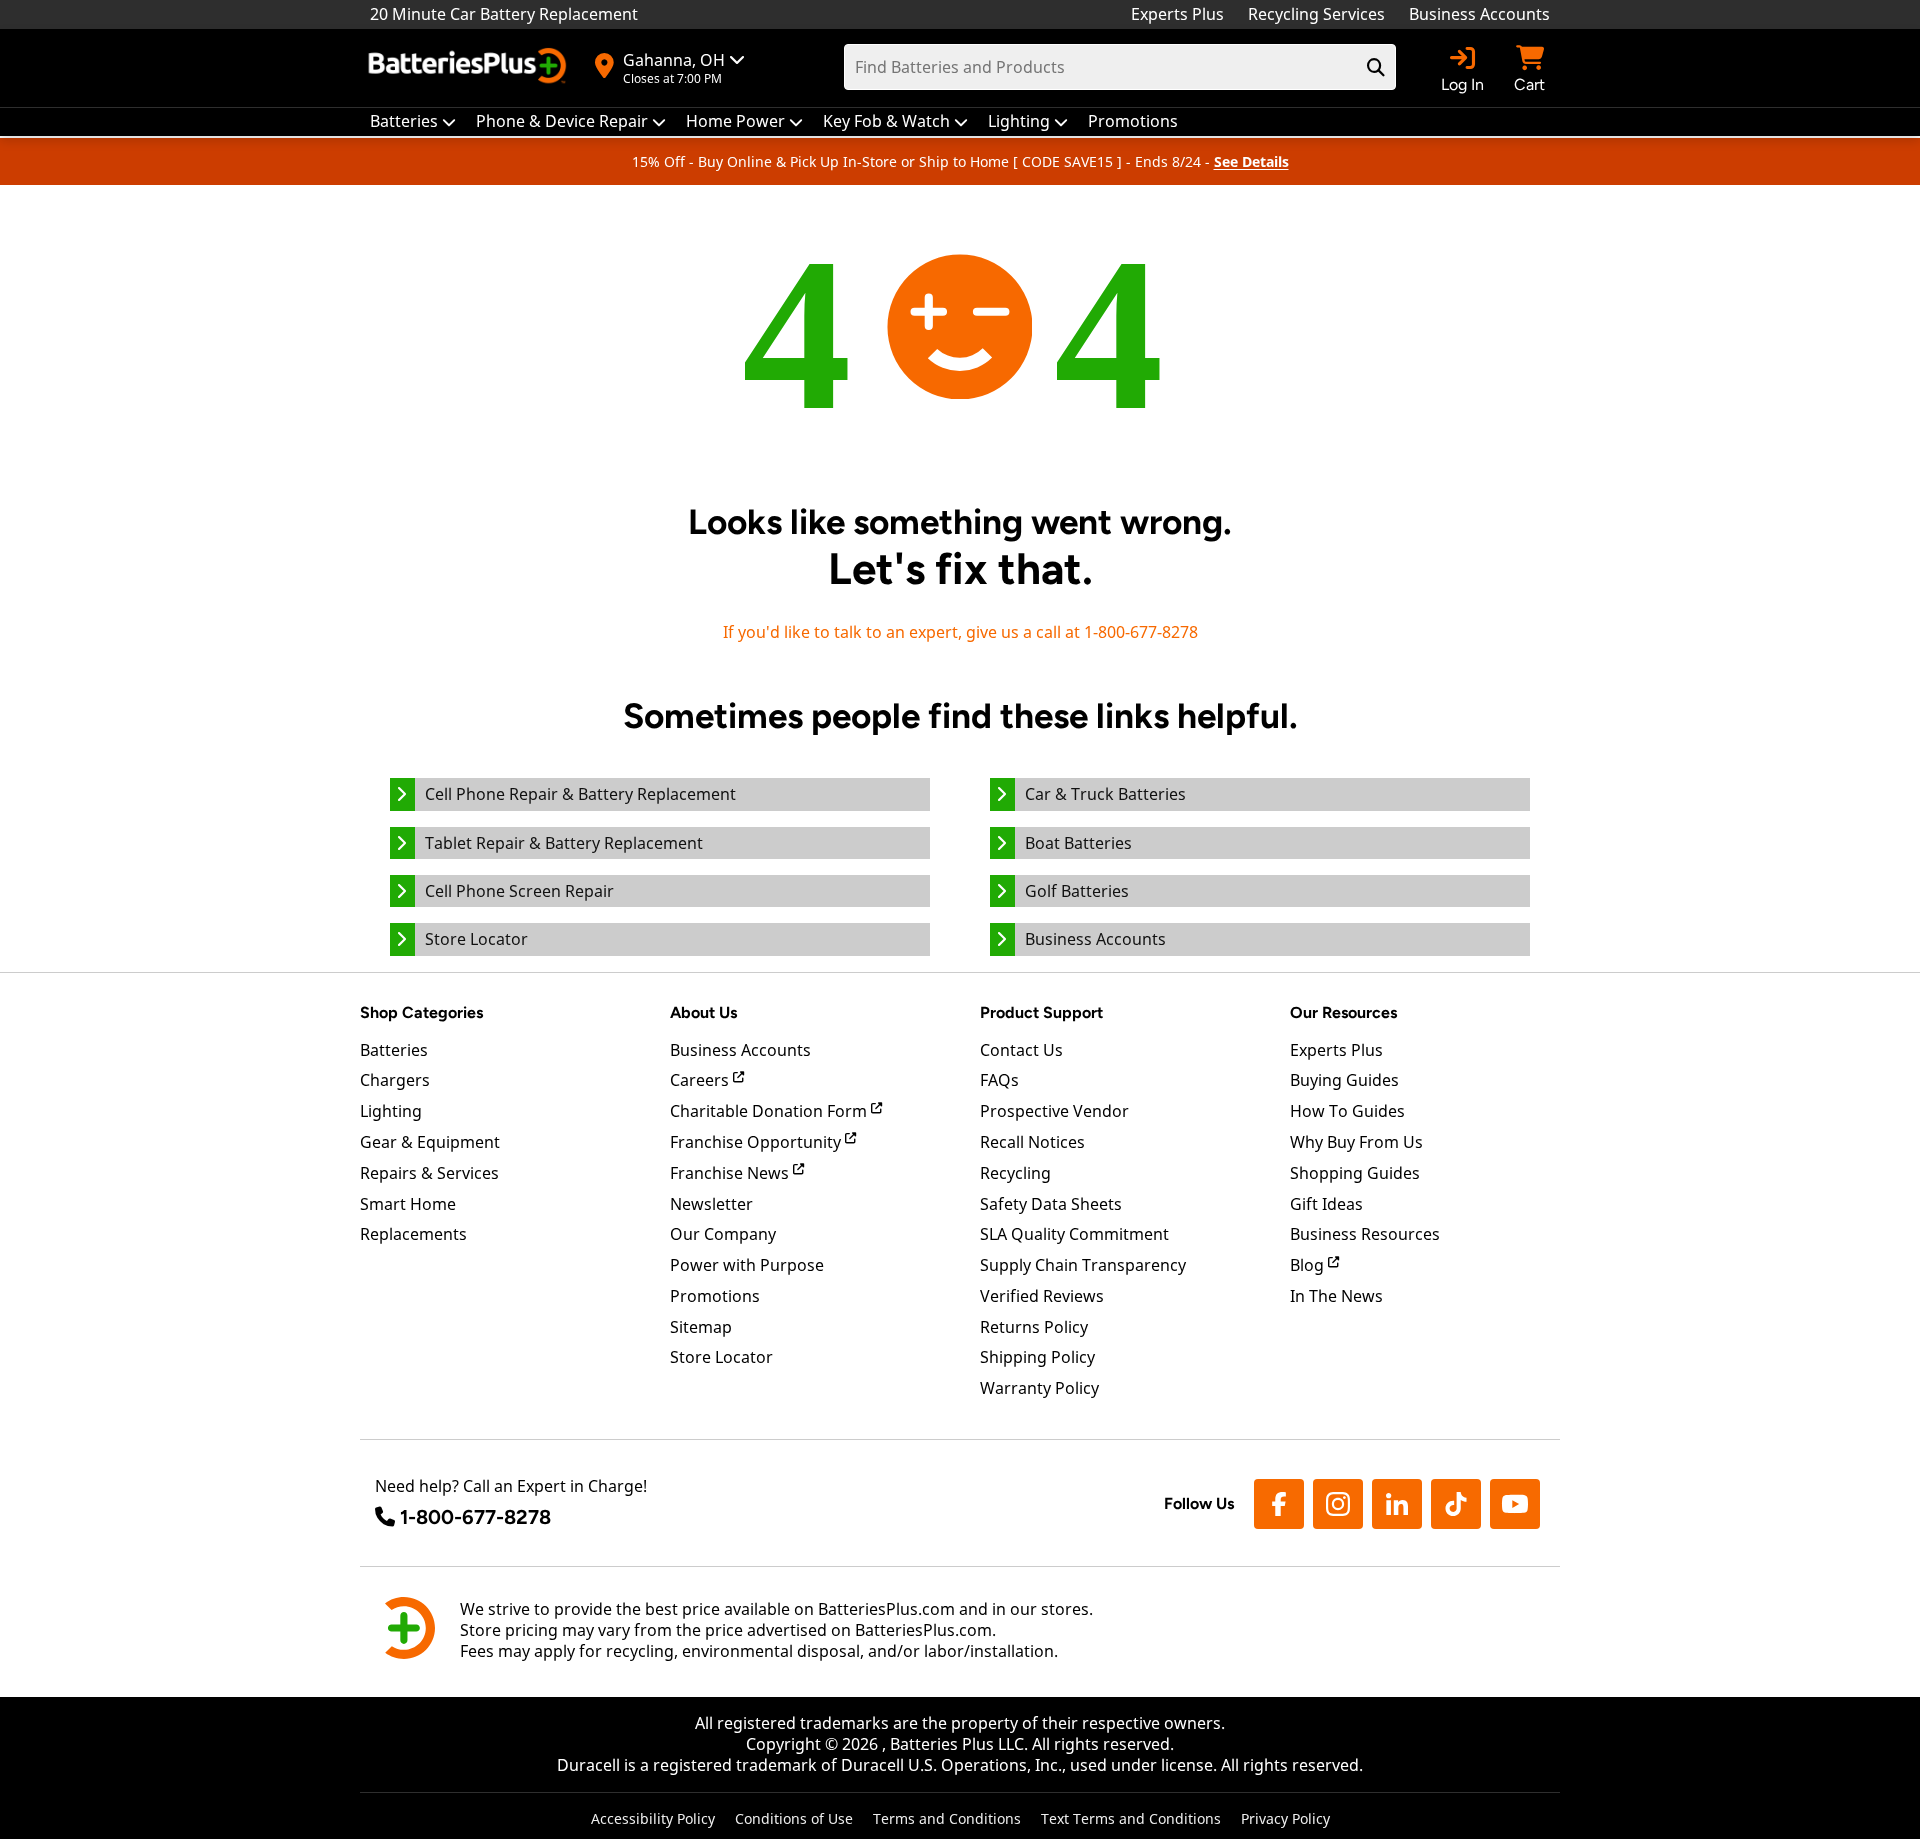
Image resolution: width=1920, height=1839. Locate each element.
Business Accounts (1479, 14)
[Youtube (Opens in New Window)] (1515, 1504)
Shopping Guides (1355, 1173)
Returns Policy (1034, 1327)
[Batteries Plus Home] (470, 68)
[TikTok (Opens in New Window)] (1456, 1504)
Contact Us (1021, 1050)
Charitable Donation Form (770, 1111)
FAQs (999, 1080)
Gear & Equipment (430, 1142)
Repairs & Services (429, 1173)
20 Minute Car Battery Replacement (504, 14)
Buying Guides (1344, 1080)
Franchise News (731, 1173)
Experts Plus (1177, 14)
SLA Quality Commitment (1074, 1234)
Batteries (394, 1050)
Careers (701, 1080)
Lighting (391, 1111)
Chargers (395, 1080)
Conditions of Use (794, 1818)
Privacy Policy (1285, 1818)
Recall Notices (1032, 1142)
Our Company (723, 1234)
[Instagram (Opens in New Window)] (1338, 1504)
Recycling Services (1316, 14)
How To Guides (1347, 1111)
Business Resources (1365, 1234)
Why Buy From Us (1356, 1142)
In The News (1336, 1296)
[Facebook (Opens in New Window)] (1279, 1504)
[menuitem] (413, 121)
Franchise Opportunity (757, 1142)
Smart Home (408, 1204)
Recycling (1015, 1173)
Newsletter (711, 1204)
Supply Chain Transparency (1083, 1265)
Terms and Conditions (947, 1818)
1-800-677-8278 (475, 1517)
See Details (1251, 161)
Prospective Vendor (1054, 1111)
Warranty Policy (1039, 1388)
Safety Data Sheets (1051, 1204)
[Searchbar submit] (1376, 67)
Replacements (413, 1234)
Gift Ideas (1326, 1204)
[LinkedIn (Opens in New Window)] (1397, 1504)
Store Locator (721, 1357)
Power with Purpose (747, 1265)
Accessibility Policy (653, 1818)
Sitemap (701, 1327)
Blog (1309, 1265)
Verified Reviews (1042, 1296)
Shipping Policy (1037, 1357)
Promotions (715, 1296)
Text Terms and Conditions (1131, 1818)
